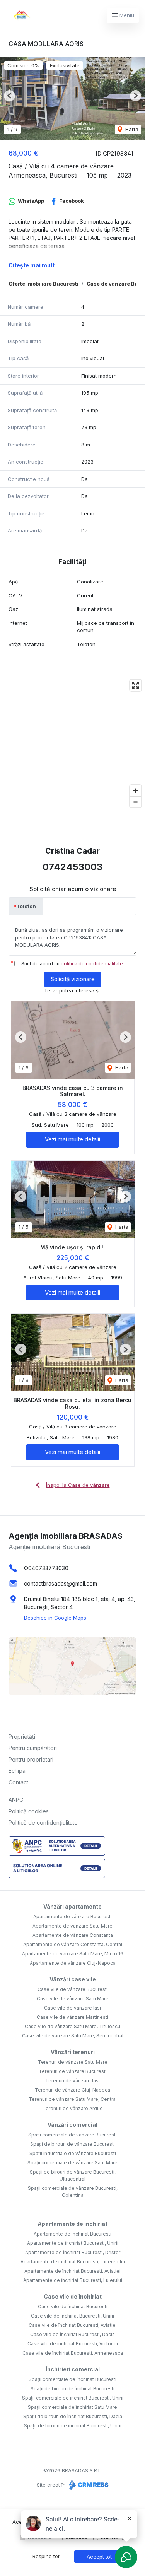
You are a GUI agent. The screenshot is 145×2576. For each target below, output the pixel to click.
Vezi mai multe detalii (72, 1139)
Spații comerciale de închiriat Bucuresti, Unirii (73, 2398)
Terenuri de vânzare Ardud (73, 2108)
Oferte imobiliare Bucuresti (43, 284)
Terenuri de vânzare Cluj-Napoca (72, 2090)
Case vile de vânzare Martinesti (72, 2017)
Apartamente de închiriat (72, 2224)
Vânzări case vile (73, 1979)
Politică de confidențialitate (43, 1823)
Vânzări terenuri (73, 2052)
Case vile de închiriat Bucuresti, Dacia (72, 2334)
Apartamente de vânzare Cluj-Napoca (73, 1963)
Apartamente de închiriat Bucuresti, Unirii (73, 2243)
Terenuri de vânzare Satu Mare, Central (73, 2099)
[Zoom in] (136, 791)
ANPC (16, 1800)
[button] (9, 96)
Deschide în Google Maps (55, 1618)
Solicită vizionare (73, 979)
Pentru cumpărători (33, 1748)
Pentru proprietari (31, 1759)
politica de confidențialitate (92, 964)
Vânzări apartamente (72, 1906)
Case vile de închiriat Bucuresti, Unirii (72, 2316)
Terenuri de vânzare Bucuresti (73, 2071)
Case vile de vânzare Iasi (72, 2008)
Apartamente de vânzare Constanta (73, 1935)
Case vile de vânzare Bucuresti (73, 1989)
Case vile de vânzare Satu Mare (73, 1999)
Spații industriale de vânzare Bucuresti (73, 2153)
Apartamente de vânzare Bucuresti (72, 1917)
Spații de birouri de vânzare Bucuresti (72, 2144)
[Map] (72, 744)
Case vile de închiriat (73, 2296)
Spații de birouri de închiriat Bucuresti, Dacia (73, 2416)
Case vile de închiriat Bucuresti (73, 2307)
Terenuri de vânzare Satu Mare (73, 2062)
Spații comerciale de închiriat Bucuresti (72, 2379)
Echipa (17, 1771)
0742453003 (72, 867)
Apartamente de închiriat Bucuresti (72, 2234)
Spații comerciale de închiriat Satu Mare (72, 2407)
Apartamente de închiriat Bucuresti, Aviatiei (72, 2271)
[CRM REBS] (88, 2485)
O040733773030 (46, 1568)
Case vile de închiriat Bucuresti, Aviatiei (73, 2325)
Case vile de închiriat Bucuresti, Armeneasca (73, 2353)
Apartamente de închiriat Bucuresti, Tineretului (73, 2262)
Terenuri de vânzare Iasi (72, 2081)
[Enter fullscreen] (136, 685)
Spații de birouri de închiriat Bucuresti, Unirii (73, 2426)
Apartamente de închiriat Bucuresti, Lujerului (73, 2280)
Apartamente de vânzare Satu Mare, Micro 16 (73, 1954)
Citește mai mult (32, 265)
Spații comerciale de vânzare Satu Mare (72, 2163)
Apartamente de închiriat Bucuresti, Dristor (73, 2252)
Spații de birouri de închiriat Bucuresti (72, 2389)
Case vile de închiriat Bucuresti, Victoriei (73, 2344)
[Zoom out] (136, 802)
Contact (18, 1782)
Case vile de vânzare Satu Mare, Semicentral (73, 2036)
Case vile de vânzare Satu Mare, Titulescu (72, 2026)
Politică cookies (29, 1811)
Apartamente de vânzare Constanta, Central (73, 1944)
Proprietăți (22, 1737)
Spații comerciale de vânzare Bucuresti (72, 2135)
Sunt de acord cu (72, 964)
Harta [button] (131, 129)
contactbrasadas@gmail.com (61, 1583)
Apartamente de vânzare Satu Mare (72, 1926)
